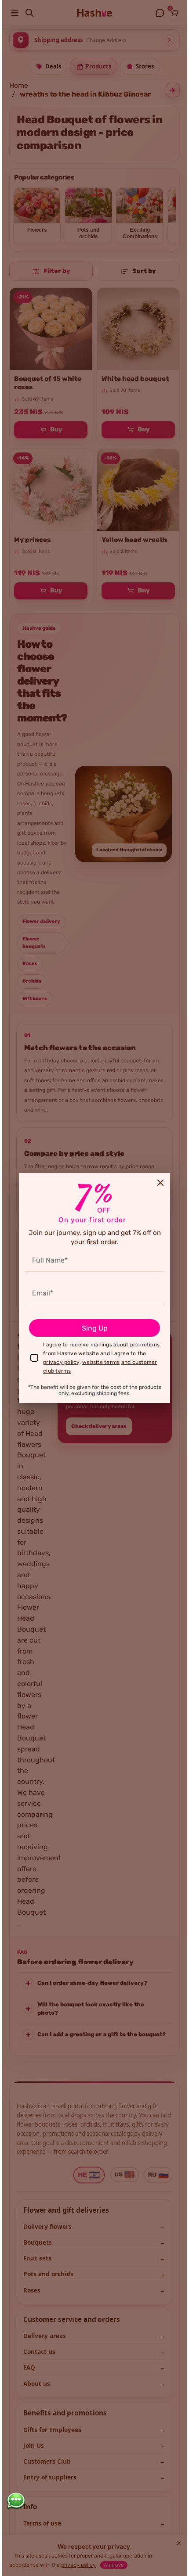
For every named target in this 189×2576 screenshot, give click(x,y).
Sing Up (95, 1328)
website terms (101, 1362)
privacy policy (61, 1362)
